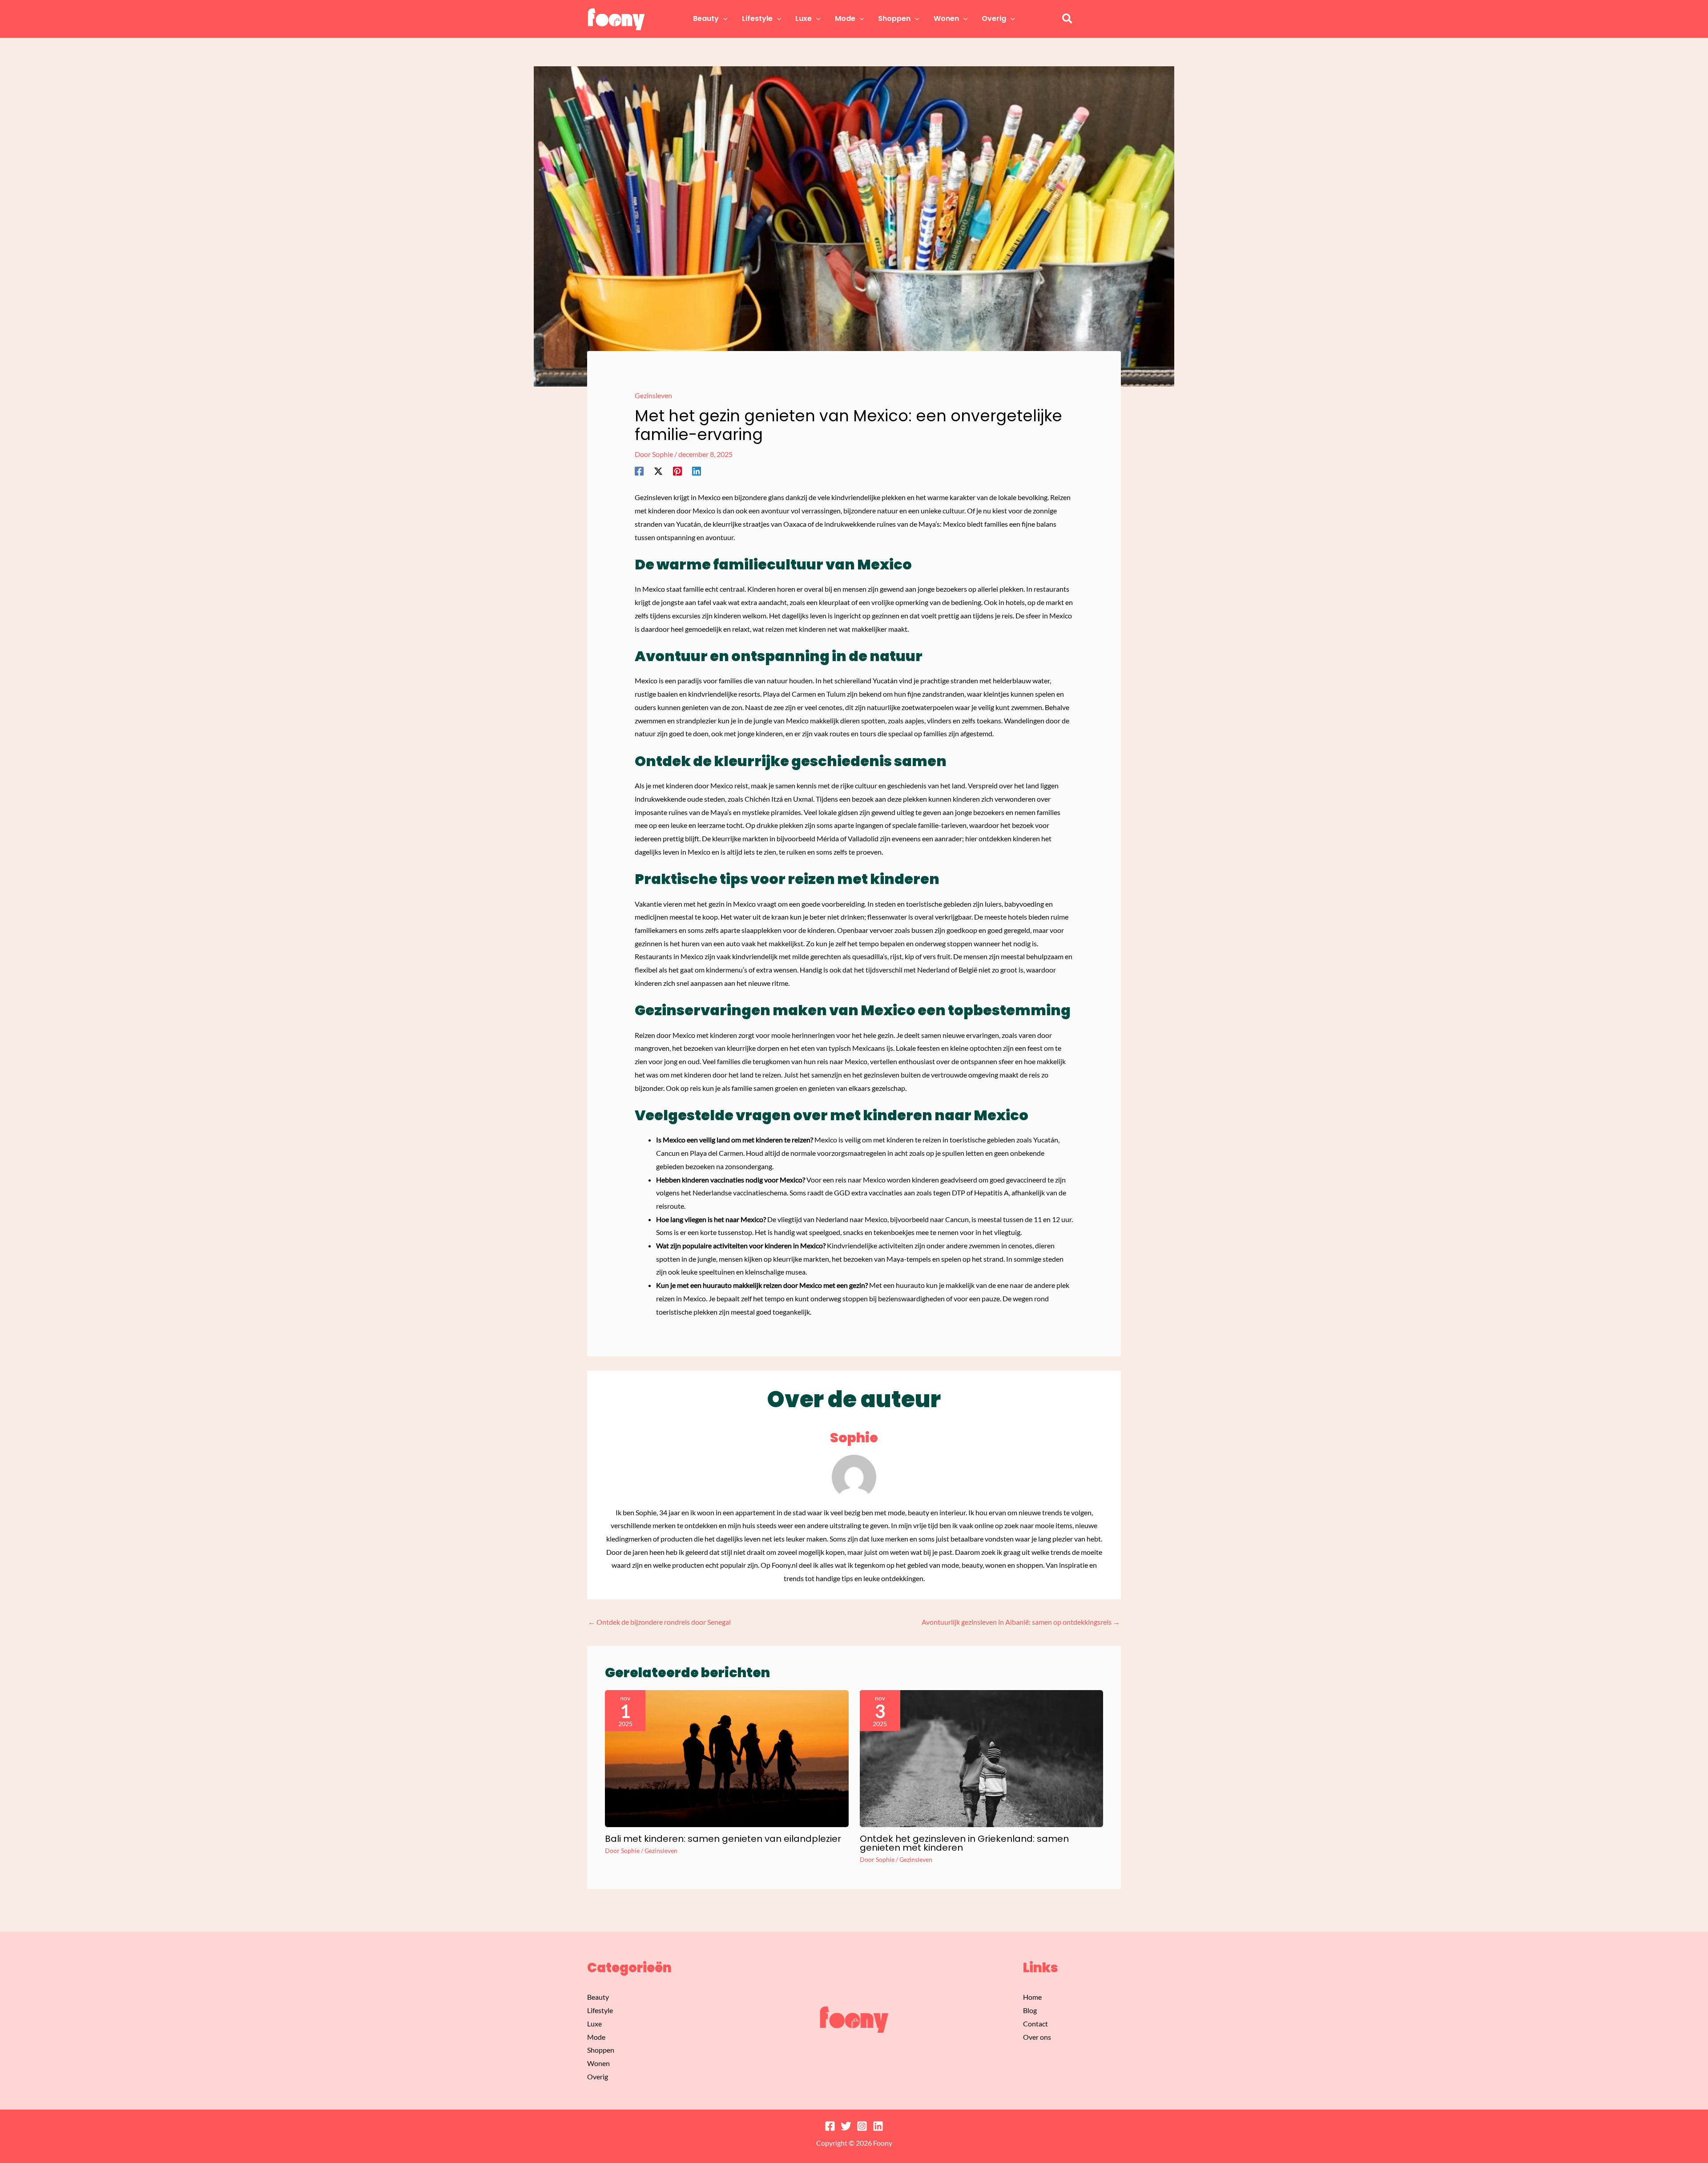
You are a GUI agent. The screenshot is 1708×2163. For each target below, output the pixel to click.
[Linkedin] (697, 471)
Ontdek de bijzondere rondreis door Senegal (659, 1622)
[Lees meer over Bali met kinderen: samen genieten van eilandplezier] (727, 1757)
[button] (723, 19)
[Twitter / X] (658, 471)
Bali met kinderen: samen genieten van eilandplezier (723, 1839)
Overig (598, 2076)
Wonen (598, 2063)
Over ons (1037, 2037)
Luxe (594, 2024)
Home (1032, 1997)
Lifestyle (600, 2010)
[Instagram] (862, 2126)
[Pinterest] (677, 471)
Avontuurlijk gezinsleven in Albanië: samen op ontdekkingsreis (1021, 1622)
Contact (1035, 2024)
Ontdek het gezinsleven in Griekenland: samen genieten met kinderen (964, 1843)
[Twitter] (846, 2126)
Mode (596, 2037)
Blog (1030, 2010)
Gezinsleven (653, 395)
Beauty (598, 1997)
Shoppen (601, 2050)
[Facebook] (639, 471)
